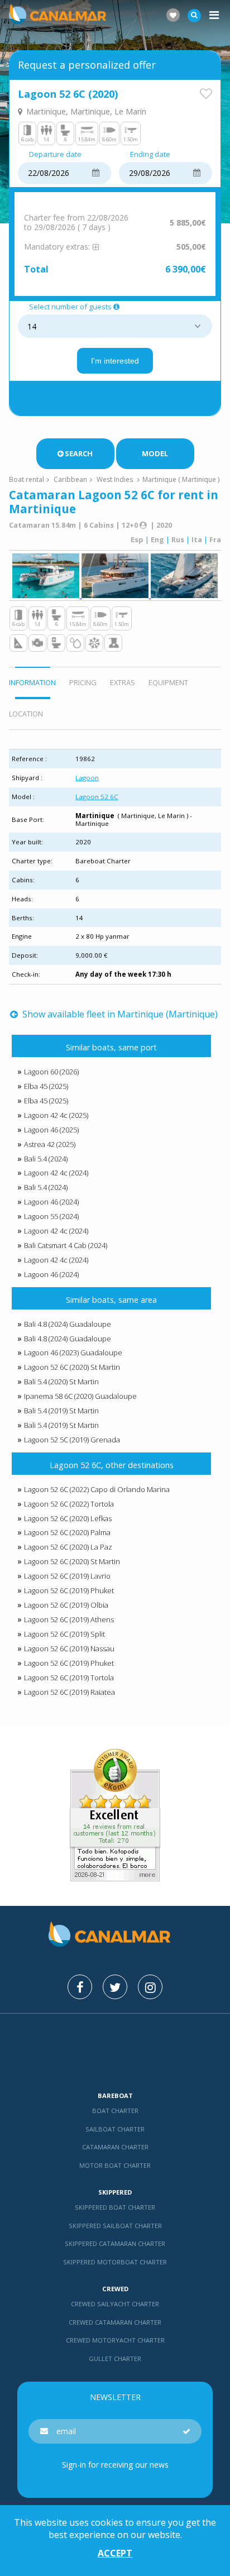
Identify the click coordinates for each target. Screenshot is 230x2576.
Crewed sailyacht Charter (115, 2304)
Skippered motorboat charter (115, 2262)
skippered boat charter (115, 2207)
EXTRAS (123, 682)
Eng (157, 539)
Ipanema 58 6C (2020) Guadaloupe (80, 1396)
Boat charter (115, 2111)
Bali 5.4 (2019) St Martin (61, 1411)
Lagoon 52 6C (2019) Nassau (69, 1648)
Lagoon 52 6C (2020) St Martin (72, 1367)
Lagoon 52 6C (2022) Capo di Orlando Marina (97, 1489)
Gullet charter (115, 2358)
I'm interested (115, 361)
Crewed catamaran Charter (115, 2322)
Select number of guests (70, 307)
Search (79, 453)
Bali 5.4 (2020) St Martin (61, 1382)
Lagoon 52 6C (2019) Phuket (69, 1590)
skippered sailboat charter (115, 2226)
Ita (197, 539)
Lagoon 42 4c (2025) (56, 1115)
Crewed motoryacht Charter (115, 2340)
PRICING (83, 682)
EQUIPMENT (168, 682)
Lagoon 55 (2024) (51, 1216)
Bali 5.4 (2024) (46, 1159)
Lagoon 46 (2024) (51, 1202)
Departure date (55, 155)
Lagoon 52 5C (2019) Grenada (72, 1440)
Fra (215, 539)
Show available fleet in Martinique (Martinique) (119, 1014)
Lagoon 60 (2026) (51, 1072)
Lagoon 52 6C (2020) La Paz (68, 1547)
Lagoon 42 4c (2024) (56, 1173)
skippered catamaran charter (115, 2243)
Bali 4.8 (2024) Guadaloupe (68, 1324)
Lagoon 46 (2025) (51, 1130)
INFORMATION (32, 682)
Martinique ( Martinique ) (181, 479)
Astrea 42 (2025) (50, 1144)
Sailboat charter (115, 2129)
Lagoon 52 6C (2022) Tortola (69, 1504)
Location (26, 714)
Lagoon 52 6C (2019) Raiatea (70, 1692)
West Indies (115, 479)
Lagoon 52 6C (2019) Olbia (66, 1605)
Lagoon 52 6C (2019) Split (64, 1634)
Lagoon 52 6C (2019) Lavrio (67, 1576)
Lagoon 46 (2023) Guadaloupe (73, 1352)
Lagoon (87, 778)
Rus (178, 539)
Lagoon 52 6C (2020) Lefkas (68, 1518)
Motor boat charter (115, 2165)
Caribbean (70, 479)
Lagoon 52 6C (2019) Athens (69, 1619)
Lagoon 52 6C (97, 797)
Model (155, 453)
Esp (137, 539)
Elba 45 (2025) (46, 1086)
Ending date (150, 155)
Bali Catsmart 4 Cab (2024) (66, 1245)
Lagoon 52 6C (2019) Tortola (69, 1677)
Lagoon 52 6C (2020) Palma (67, 1532)
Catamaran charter (115, 2147)
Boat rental (27, 479)
